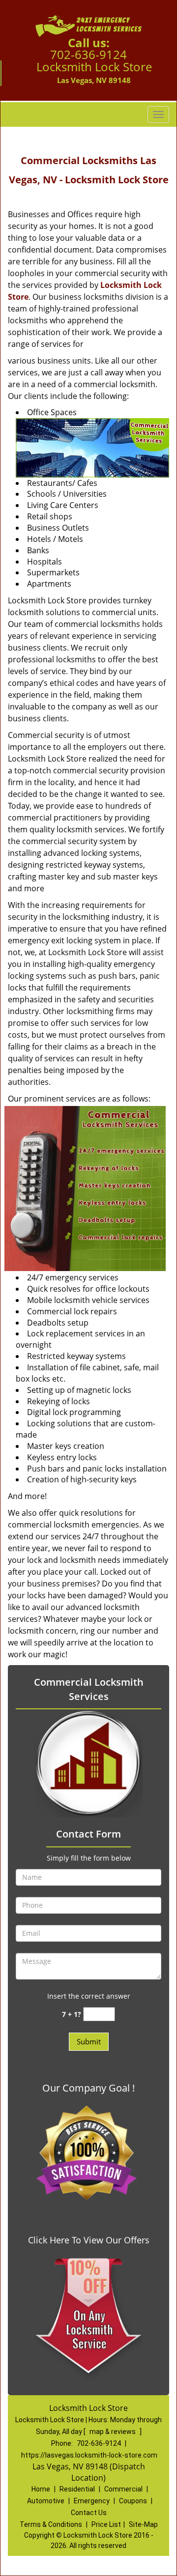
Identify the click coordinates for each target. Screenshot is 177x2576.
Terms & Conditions (51, 2524)
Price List (106, 2524)
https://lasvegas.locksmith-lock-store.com (89, 2455)
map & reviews (113, 2432)
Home (41, 2489)
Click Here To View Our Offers (89, 2240)
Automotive (46, 2501)
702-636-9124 (88, 54)
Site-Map (143, 2524)
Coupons (133, 2501)
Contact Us (89, 2513)
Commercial (123, 2489)
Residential (77, 2489)
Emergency (92, 2501)
